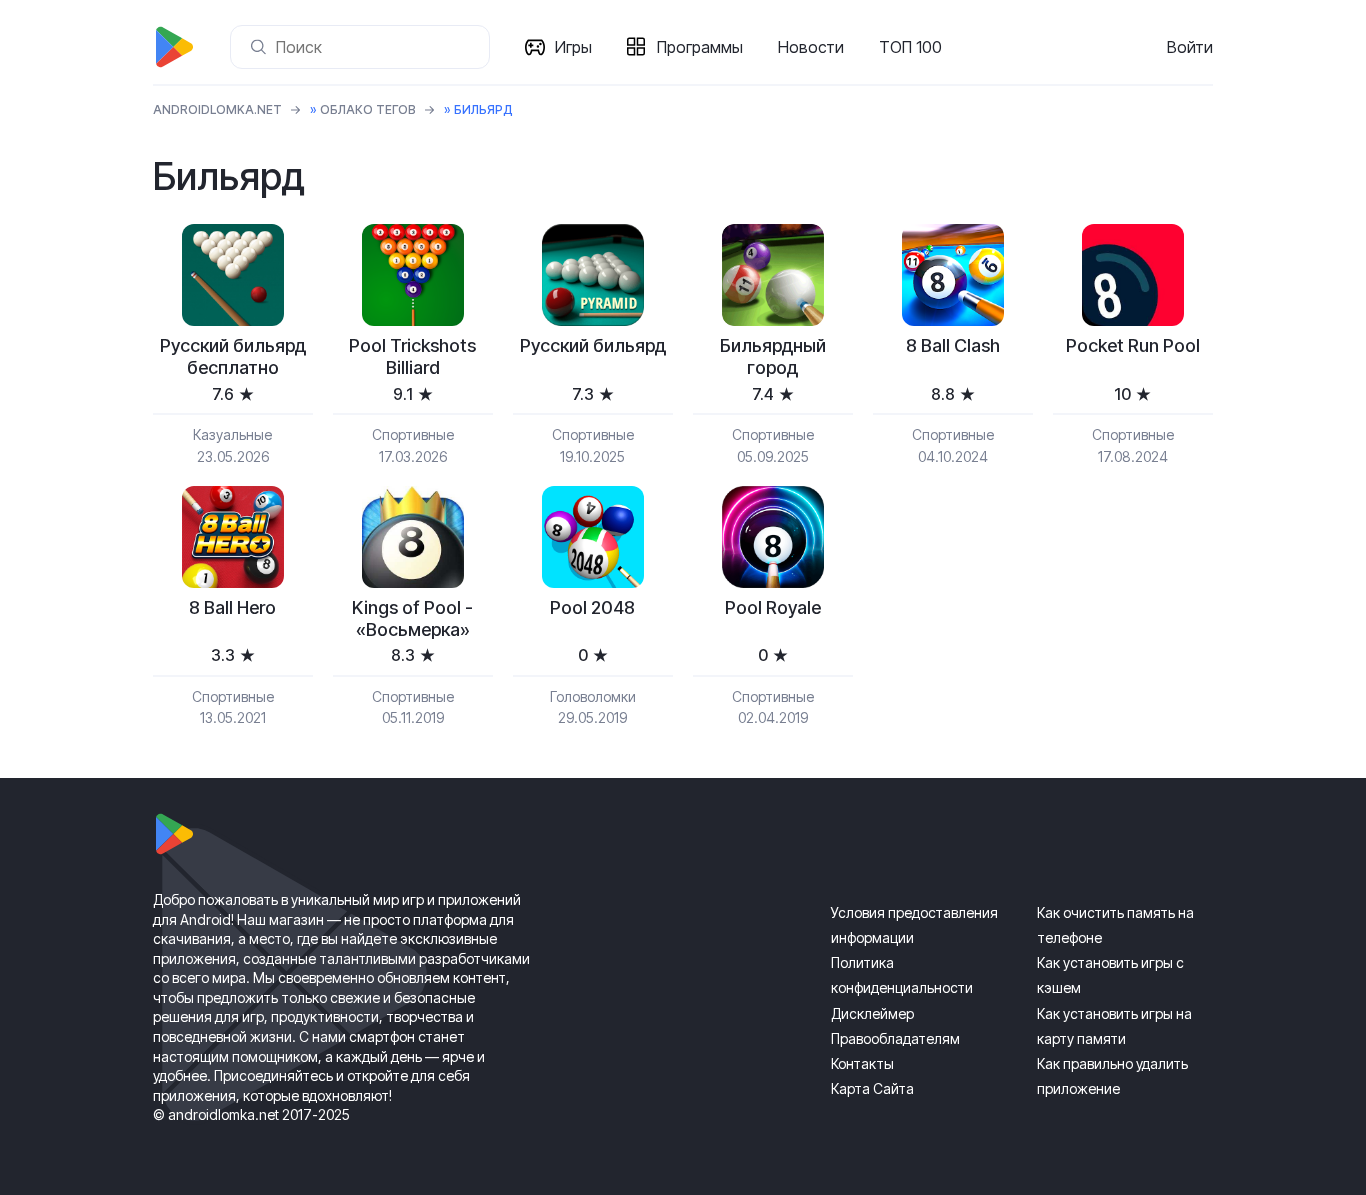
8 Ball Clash (953, 345)
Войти (1190, 47)
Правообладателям (895, 1038)
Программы (700, 47)
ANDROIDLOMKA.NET (217, 109)
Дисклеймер (872, 1013)
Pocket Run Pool (1133, 345)
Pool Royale (773, 607)
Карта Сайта (872, 1088)
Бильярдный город (773, 356)
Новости (811, 47)
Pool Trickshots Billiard (412, 356)
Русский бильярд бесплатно (233, 356)
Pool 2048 (592, 607)
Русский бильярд (593, 345)
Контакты (862, 1063)
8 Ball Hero (232, 607)
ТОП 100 (910, 47)
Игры (573, 47)
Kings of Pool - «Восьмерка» (412, 618)
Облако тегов (368, 109)
